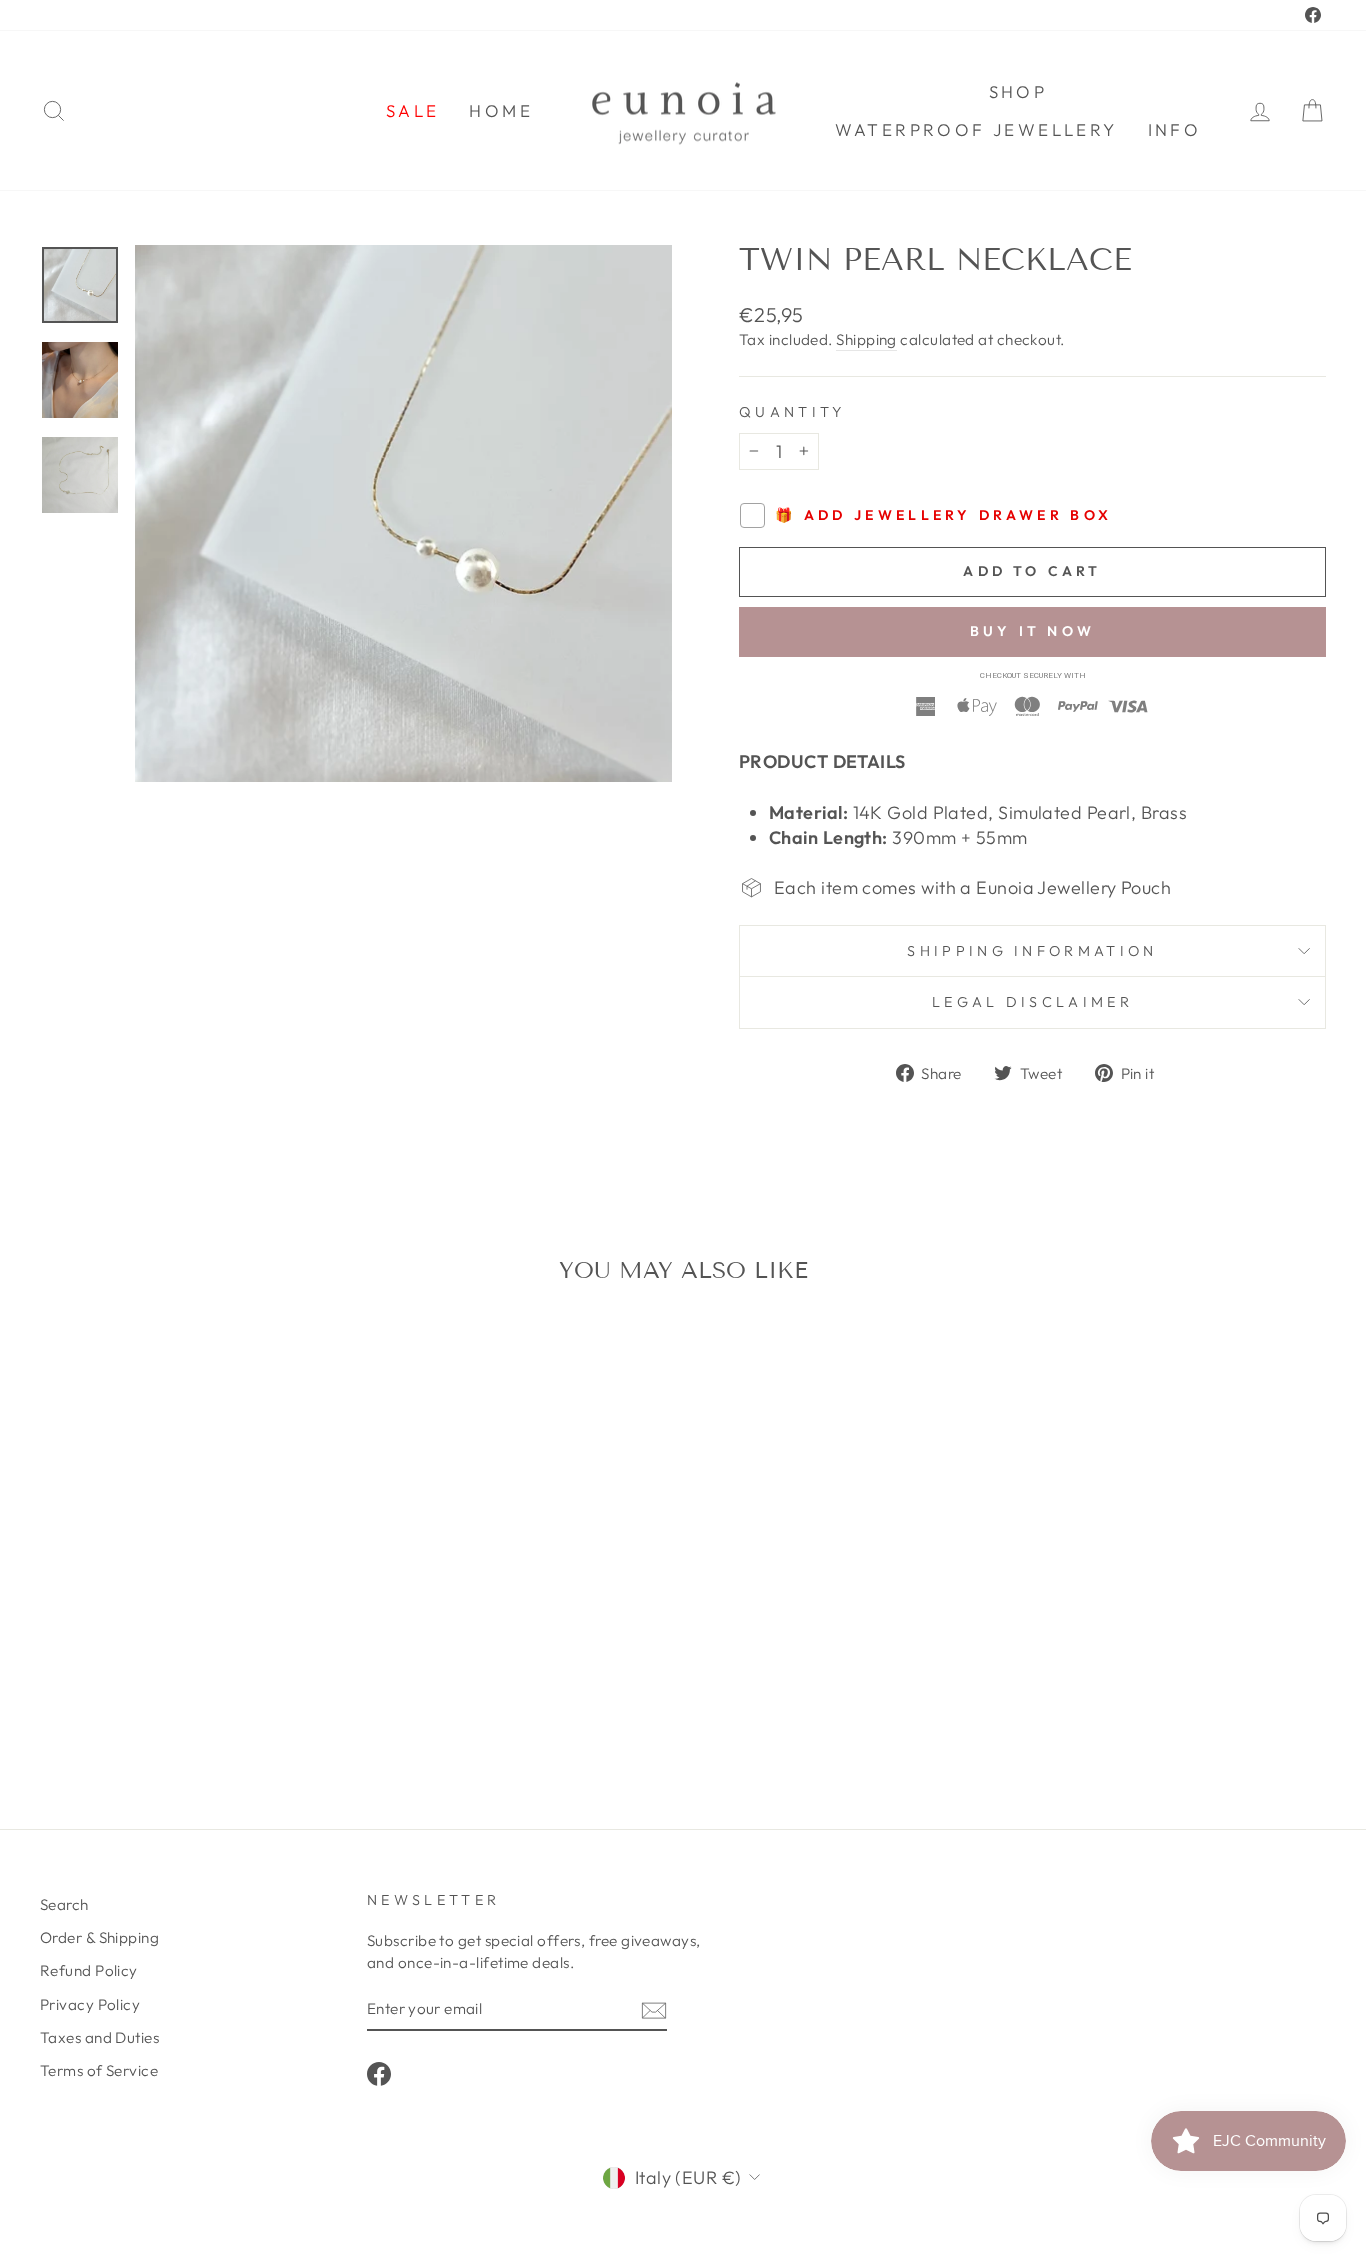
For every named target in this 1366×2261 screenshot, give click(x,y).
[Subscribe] (654, 2009)
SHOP (1018, 91)
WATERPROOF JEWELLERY (976, 129)
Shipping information (1032, 951)
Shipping (866, 339)
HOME (501, 110)
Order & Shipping (99, 1937)
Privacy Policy (90, 2004)
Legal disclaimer (1032, 1002)
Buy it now (1032, 631)
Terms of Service (99, 2070)
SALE (413, 110)
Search (64, 1904)
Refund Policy (89, 1970)
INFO (1175, 129)
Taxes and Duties (99, 2037)
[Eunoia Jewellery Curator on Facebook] (379, 2073)
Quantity (792, 412)
